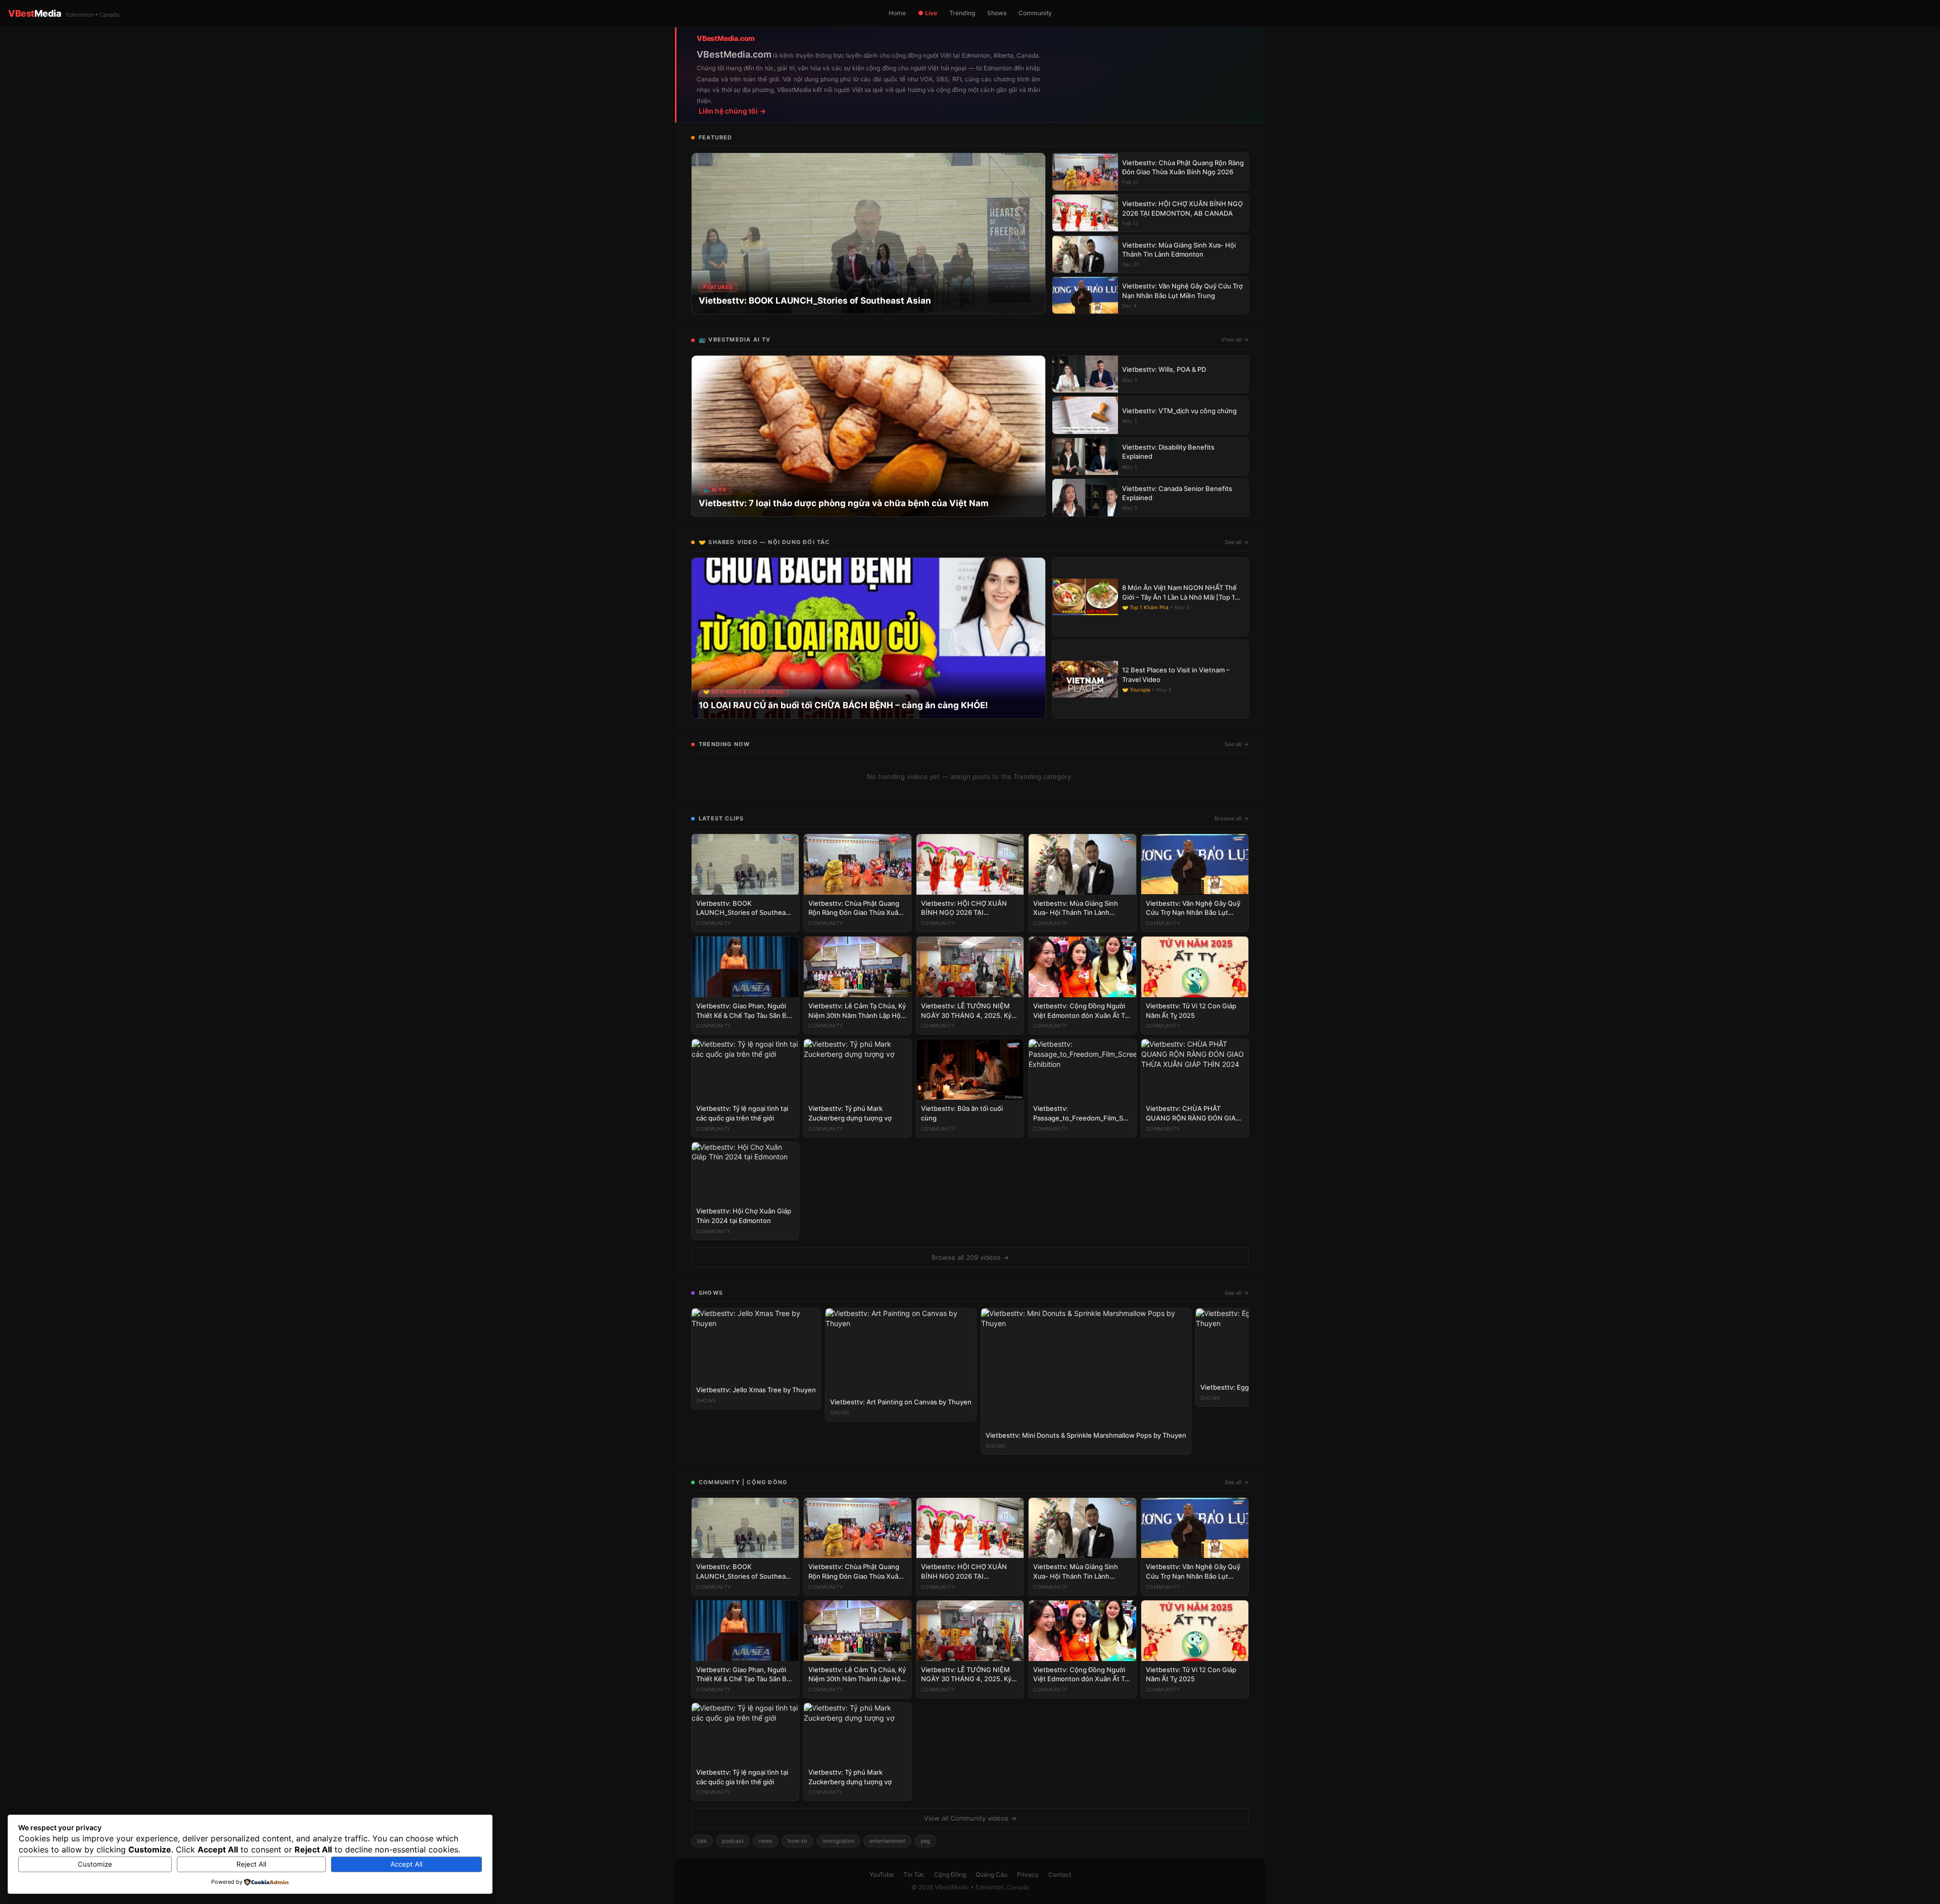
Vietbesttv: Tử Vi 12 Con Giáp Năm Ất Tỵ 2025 (1191, 1011)
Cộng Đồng (950, 1874)
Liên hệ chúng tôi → (732, 111)
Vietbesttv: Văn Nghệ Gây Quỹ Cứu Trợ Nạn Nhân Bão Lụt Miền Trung (1193, 909)
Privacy (1028, 1874)
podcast (733, 1841)
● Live (928, 13)
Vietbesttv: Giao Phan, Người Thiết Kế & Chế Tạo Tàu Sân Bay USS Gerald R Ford (745, 1011)
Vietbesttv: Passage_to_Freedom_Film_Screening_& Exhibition (1082, 1114)
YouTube (882, 1874)
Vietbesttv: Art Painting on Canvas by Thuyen (901, 1402)
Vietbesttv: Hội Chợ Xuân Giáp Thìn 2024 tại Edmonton (744, 1216)
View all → (1235, 339)
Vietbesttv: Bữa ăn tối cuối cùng (962, 1113)
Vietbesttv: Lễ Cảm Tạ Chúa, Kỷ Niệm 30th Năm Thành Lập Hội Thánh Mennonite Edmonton (857, 1011)
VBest (64, 13)
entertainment (887, 1841)
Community (1035, 13)
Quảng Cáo (991, 1874)
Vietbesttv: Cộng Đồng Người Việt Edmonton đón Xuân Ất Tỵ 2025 (1081, 1011)
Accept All (406, 1864)
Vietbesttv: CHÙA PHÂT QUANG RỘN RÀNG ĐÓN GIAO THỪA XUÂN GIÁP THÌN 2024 (1193, 1114)
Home (897, 13)
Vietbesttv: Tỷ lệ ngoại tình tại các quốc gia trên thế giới (742, 1113)
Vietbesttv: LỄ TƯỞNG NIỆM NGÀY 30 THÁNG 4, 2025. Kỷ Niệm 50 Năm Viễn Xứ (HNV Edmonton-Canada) (966, 1011)
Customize (95, 1864)
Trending (962, 13)
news (766, 1841)
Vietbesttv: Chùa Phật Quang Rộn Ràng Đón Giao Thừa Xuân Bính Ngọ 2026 (855, 909)
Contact (1060, 1874)
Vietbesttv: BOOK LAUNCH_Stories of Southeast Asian (744, 909)
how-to (797, 1841)
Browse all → (1232, 818)
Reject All (251, 1864)
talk (702, 1841)
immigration (838, 1841)
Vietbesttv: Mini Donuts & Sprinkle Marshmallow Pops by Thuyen (1086, 1435)
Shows (997, 13)
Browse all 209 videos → (970, 1257)
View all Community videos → (970, 1818)
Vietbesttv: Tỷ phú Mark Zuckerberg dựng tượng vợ (850, 1113)
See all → (1237, 542)
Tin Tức (914, 1874)
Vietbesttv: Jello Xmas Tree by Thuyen (756, 1390)
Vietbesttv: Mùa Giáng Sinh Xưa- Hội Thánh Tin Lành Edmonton (1076, 909)
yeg (925, 1841)
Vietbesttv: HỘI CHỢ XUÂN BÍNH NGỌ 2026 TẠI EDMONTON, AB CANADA (964, 909)
